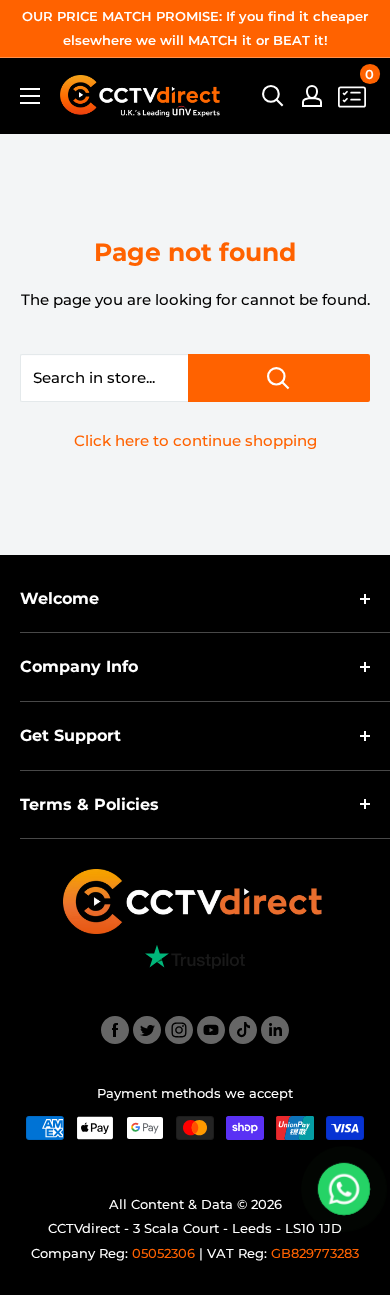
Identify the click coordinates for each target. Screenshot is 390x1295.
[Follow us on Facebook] (115, 1030)
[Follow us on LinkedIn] (275, 1030)
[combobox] (104, 378)
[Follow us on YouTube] (211, 1030)
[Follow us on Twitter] (147, 1030)
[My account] (312, 96)
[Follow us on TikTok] (243, 1030)
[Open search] (273, 96)
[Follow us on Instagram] (179, 1030)
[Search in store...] (279, 378)
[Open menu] (30, 96)
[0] (353, 96)
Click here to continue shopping (195, 440)
